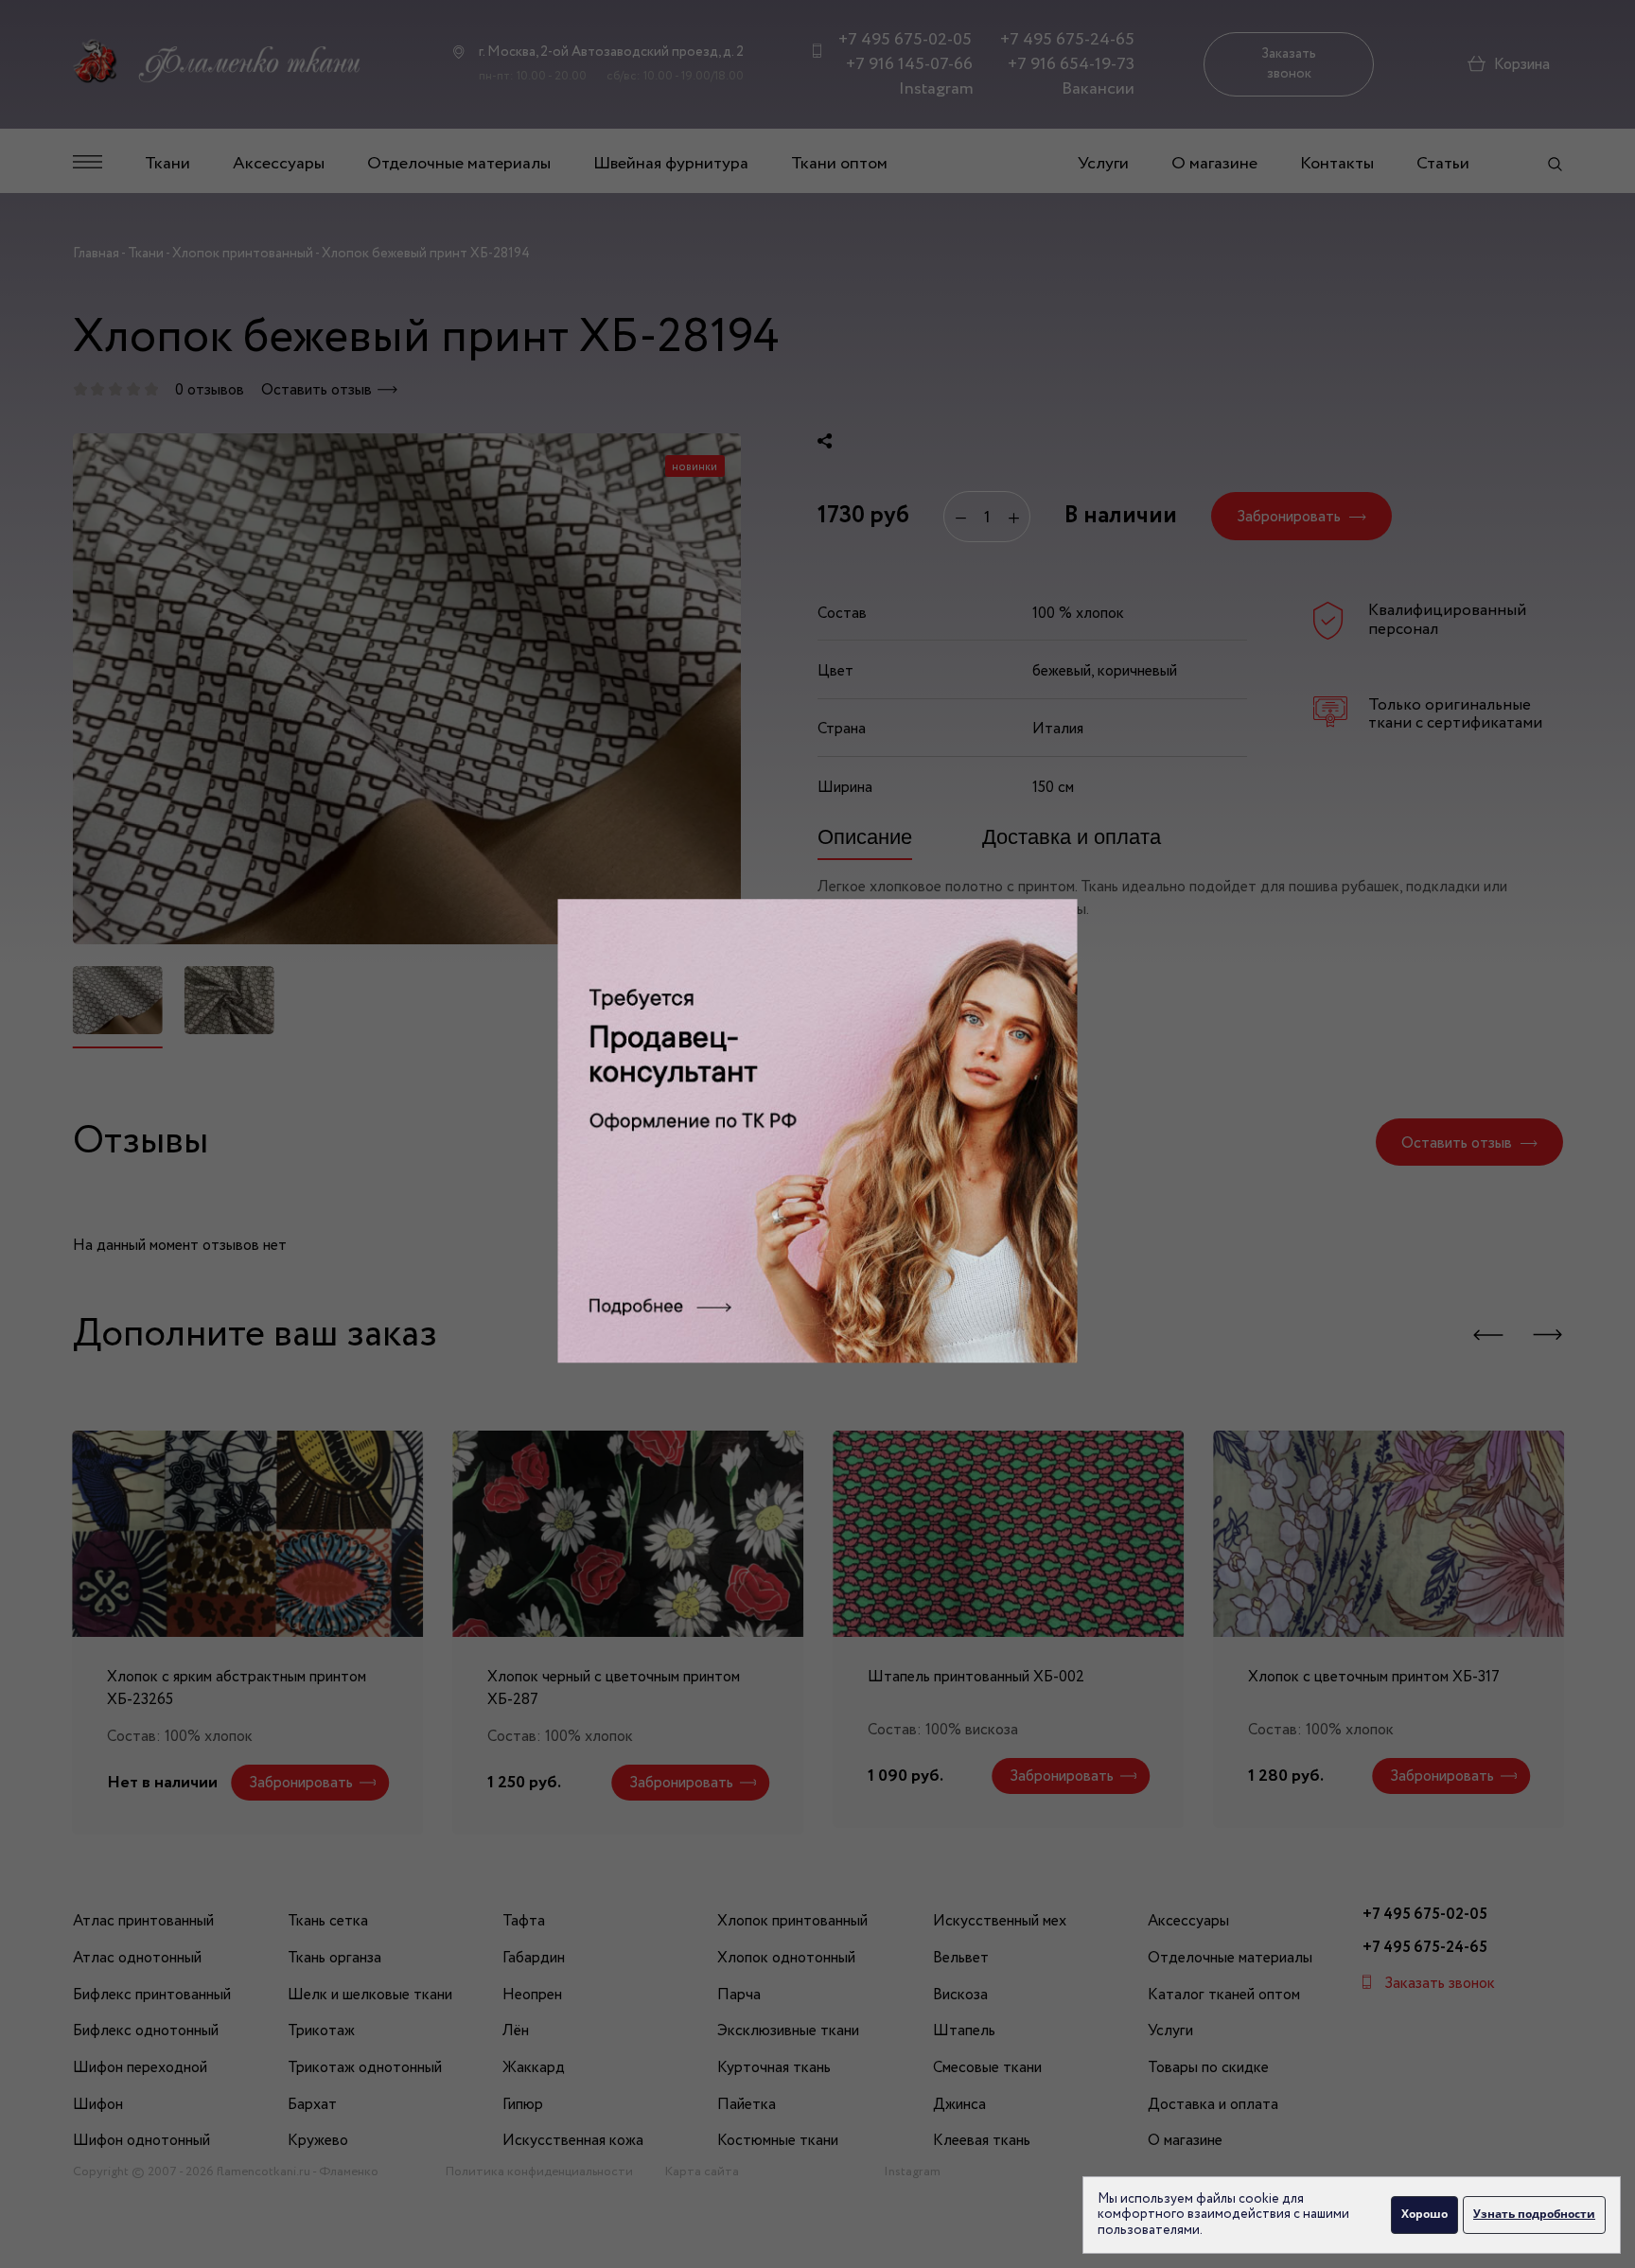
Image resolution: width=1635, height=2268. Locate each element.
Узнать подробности (1534, 2214)
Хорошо (1424, 2214)
